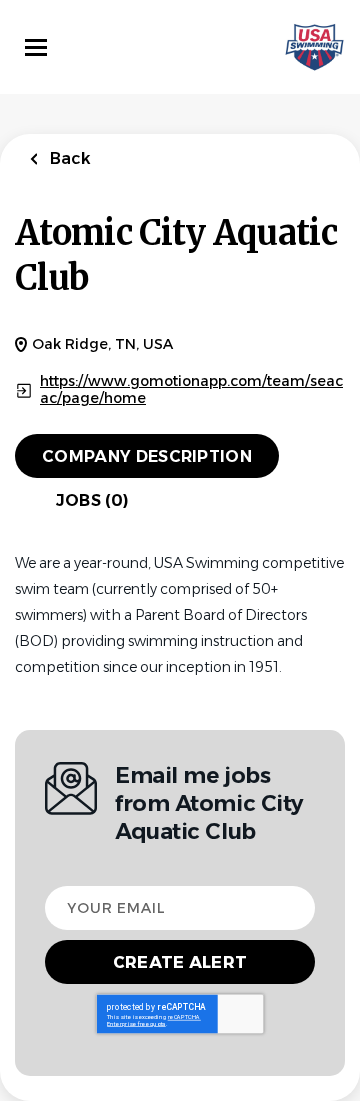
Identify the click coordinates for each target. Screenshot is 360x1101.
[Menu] (36, 47)
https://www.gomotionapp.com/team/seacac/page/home (191, 390)
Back (68, 158)
